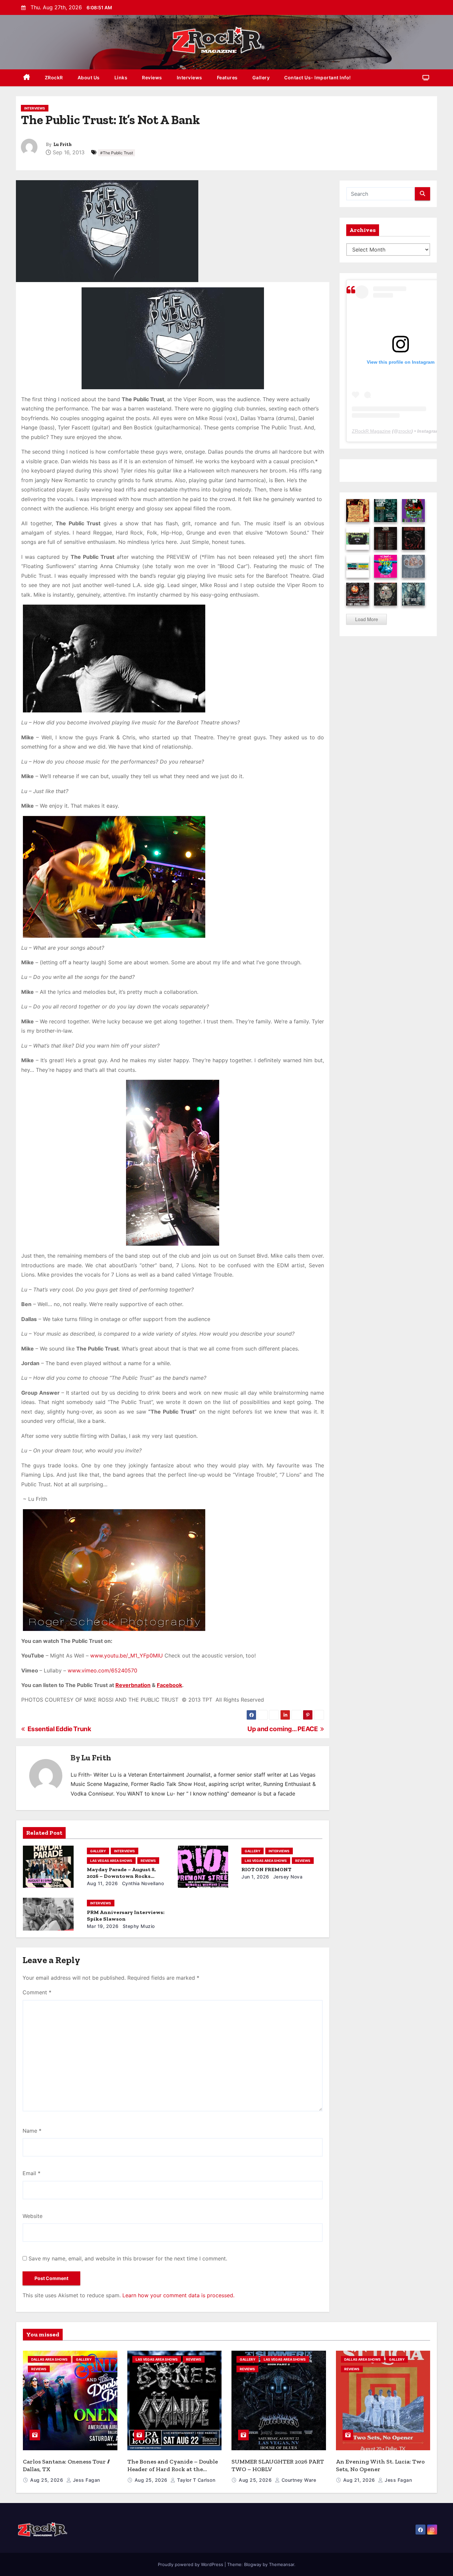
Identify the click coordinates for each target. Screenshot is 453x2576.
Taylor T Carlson (195, 2480)
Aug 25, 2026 (47, 2480)
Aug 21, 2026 (360, 2480)
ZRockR (54, 77)
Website (32, 2216)
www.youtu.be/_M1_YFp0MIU (127, 1656)
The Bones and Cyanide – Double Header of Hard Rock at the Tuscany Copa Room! (173, 2469)
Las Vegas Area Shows (111, 1861)
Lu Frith (63, 145)
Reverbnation (133, 1685)
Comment (37, 1992)
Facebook (169, 1685)
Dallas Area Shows (49, 2359)
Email (32, 2173)
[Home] (27, 78)
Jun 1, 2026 (255, 1877)
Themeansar (282, 2564)
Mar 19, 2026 (103, 1926)
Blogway (253, 2564)
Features (227, 77)
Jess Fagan (86, 2480)
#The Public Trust (117, 153)
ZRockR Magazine (371, 431)
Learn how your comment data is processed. (178, 2295)
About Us (89, 77)
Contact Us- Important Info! (318, 77)
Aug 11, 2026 (102, 1883)
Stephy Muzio (138, 1926)
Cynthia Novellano (142, 1883)
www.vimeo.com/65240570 (102, 1670)
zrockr (405, 431)
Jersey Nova (287, 1877)
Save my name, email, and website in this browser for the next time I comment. (128, 2258)
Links (121, 77)
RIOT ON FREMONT (266, 1869)
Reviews (152, 77)
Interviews (190, 77)
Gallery (261, 77)
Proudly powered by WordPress (191, 2564)
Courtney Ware (298, 2480)
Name (32, 2131)
